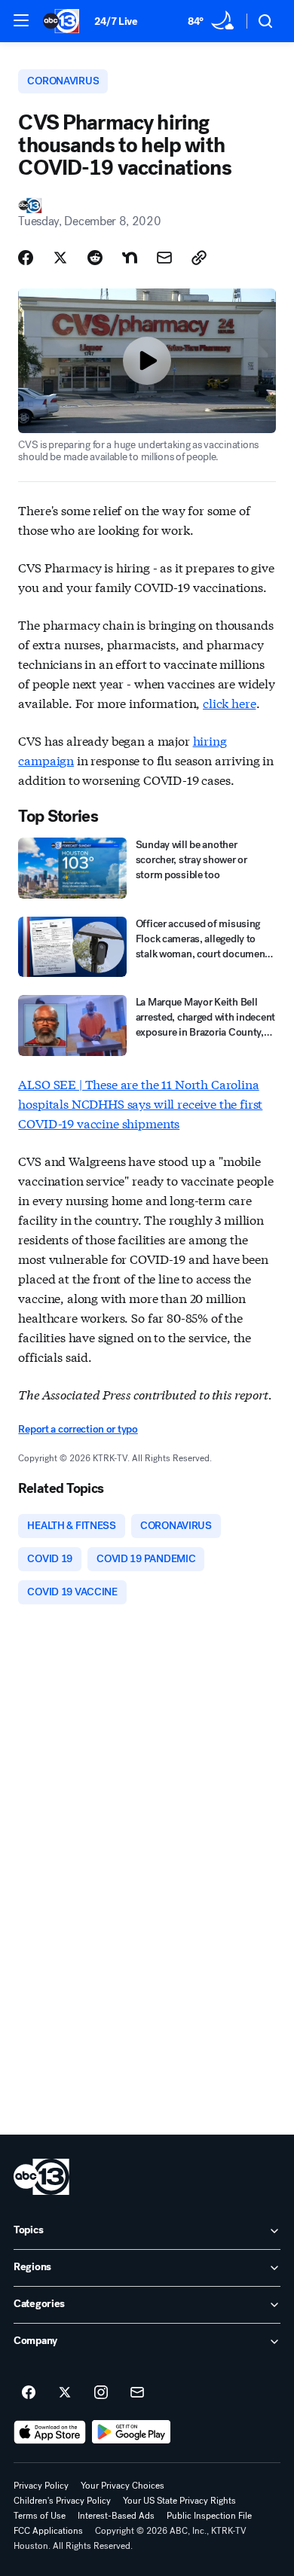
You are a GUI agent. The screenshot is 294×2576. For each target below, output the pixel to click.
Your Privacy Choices (122, 2486)
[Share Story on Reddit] (95, 258)
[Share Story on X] (60, 258)
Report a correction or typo (78, 1429)
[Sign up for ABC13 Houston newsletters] (137, 2393)
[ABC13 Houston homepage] (61, 21)
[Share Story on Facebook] (26, 258)
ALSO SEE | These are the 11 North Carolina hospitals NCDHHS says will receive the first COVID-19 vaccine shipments (140, 1103)
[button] (21, 20)
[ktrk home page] (41, 2177)
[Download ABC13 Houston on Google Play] (132, 2432)
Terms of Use (40, 2516)
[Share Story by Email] (164, 258)
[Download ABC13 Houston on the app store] (50, 2432)
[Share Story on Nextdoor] (130, 258)
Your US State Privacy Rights (179, 2501)
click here (229, 702)
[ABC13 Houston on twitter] (65, 2393)
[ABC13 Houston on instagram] (101, 2393)
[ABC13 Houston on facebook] (29, 2393)
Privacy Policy (41, 2486)
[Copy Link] (199, 258)
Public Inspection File (209, 2516)
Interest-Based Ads (116, 2516)
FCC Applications (48, 2531)
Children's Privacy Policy (62, 2501)
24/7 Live (116, 21)
